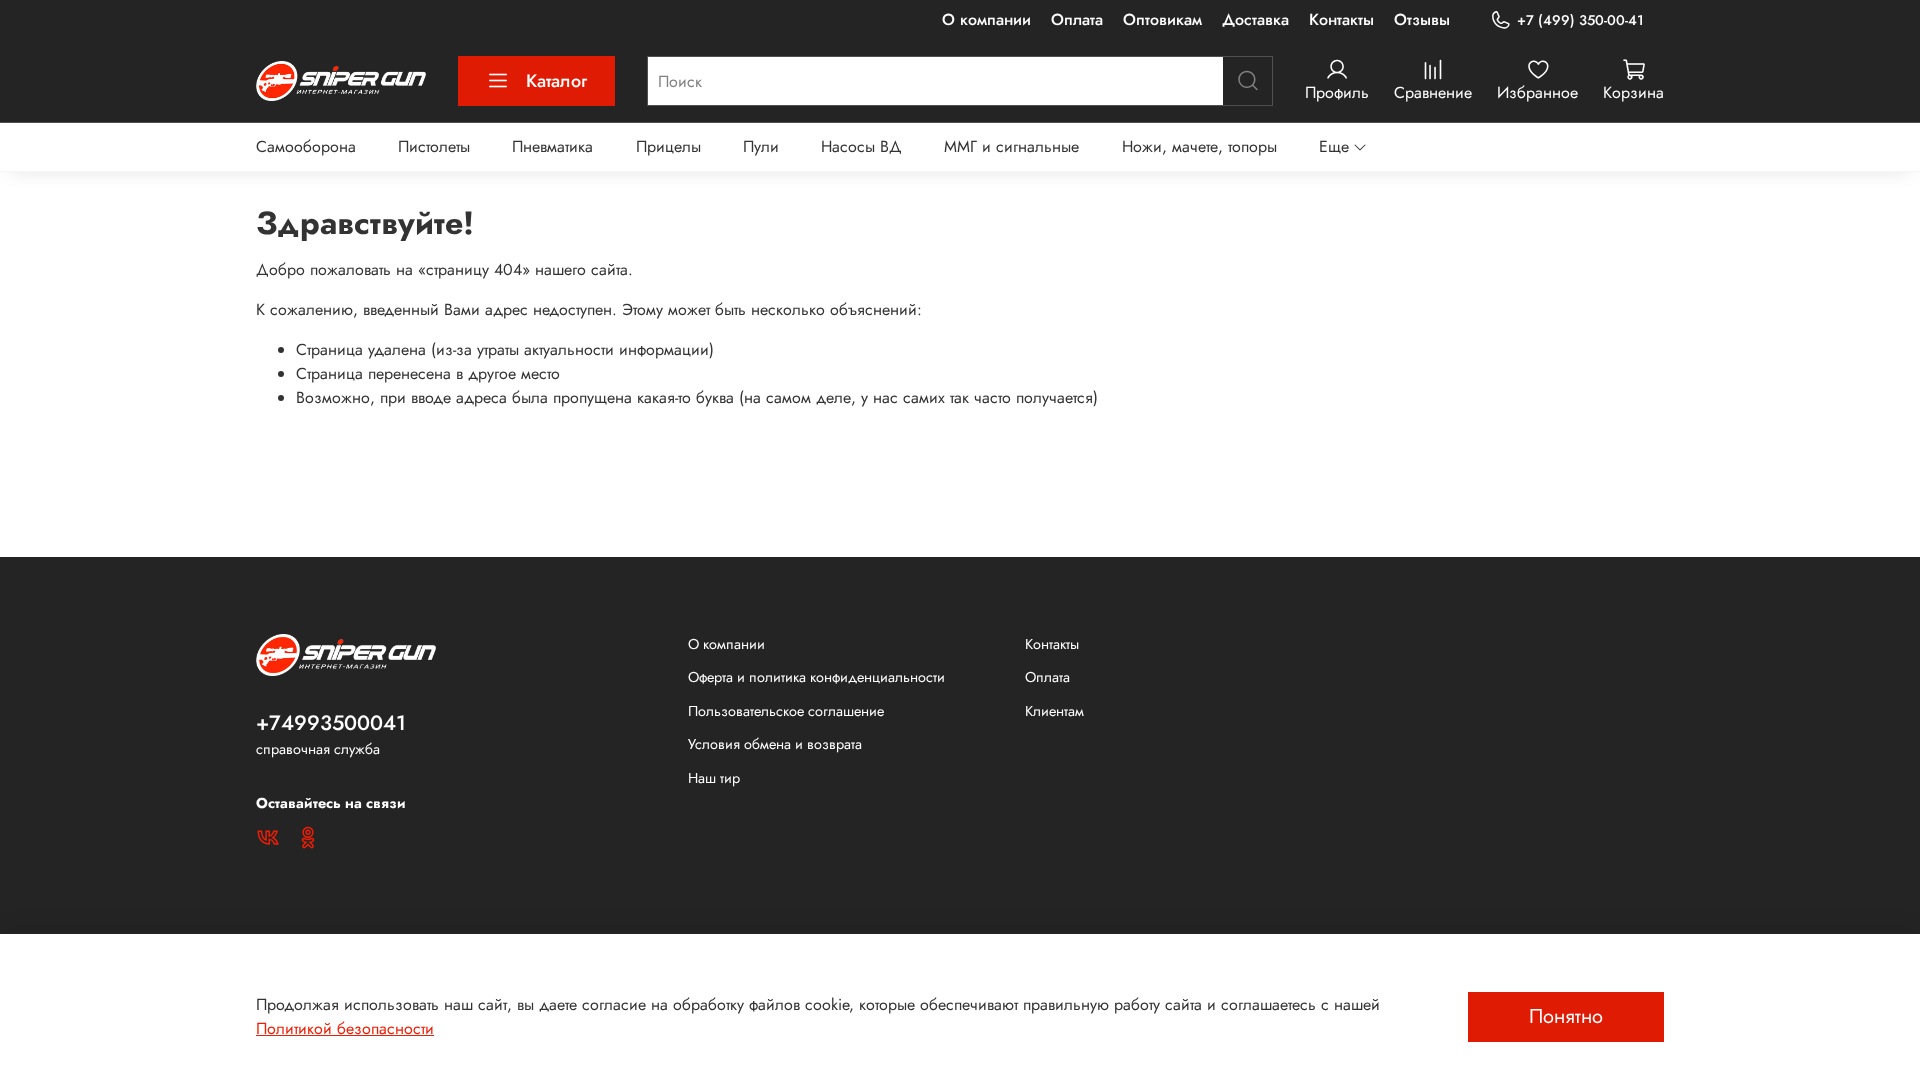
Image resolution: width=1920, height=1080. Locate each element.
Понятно (1566, 1016)
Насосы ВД (861, 146)
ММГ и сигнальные (1011, 146)
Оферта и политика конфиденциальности (816, 677)
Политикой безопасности (345, 1028)
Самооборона (306, 146)
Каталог (556, 81)
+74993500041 (331, 723)
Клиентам (1054, 711)
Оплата (1077, 19)
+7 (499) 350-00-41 (1580, 20)
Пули (761, 146)
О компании (986, 19)
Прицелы (668, 146)
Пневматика (552, 146)
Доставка (1255, 19)
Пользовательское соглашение (786, 711)
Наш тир (714, 778)
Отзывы (1422, 19)
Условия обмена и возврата (775, 744)
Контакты (1341, 19)
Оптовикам (1162, 19)
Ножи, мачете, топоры (1199, 146)
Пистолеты (434, 146)
